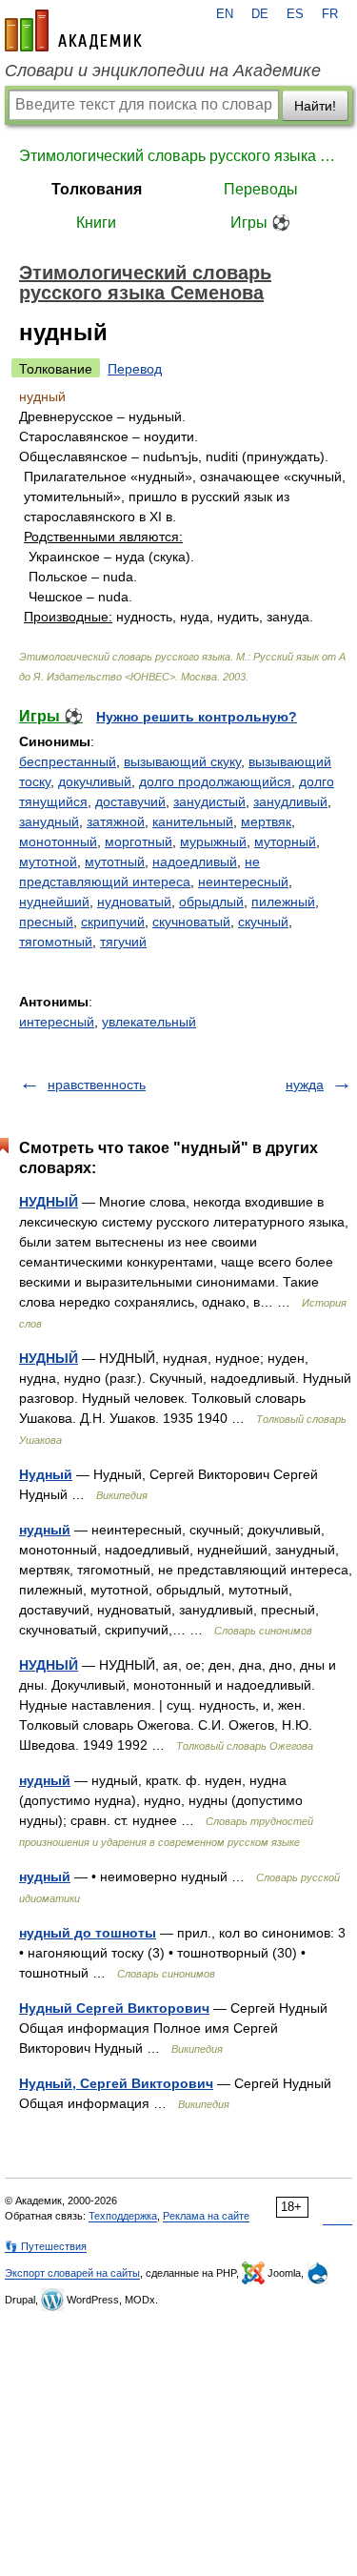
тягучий (123, 942)
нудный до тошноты (88, 1933)
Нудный (46, 1474)
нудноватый (134, 902)
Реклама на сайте (206, 2216)
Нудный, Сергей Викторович (116, 2083)
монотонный (58, 842)
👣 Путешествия (46, 2246)
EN (225, 14)
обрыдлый (211, 902)
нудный (45, 1530)
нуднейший (54, 902)
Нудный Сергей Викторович (114, 2008)
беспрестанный (68, 761)
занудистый (209, 801)
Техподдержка (123, 2216)
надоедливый (195, 862)
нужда (305, 1085)
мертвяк (266, 821)
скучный (263, 922)
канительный (193, 821)
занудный (49, 821)
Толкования (97, 189)
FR (330, 14)
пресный (46, 922)
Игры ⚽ (260, 223)
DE (260, 14)
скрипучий (113, 922)
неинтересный (243, 882)
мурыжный (213, 842)
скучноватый (191, 922)
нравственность (97, 1085)
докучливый (95, 781)
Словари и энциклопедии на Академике (163, 71)
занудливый (290, 801)
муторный (285, 842)
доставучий (130, 801)
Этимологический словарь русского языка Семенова (178, 156)
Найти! (315, 106)
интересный (57, 1022)
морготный (139, 842)
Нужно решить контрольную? (197, 717)
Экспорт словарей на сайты (72, 2273)
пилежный (283, 902)
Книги (96, 223)
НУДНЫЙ (49, 1202)
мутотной (48, 862)
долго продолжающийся (215, 781)
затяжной (116, 821)
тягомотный (56, 942)
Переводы (261, 189)
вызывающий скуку (182, 761)
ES (295, 14)
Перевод (135, 369)
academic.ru (73, 30)
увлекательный (149, 1022)
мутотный (115, 862)
